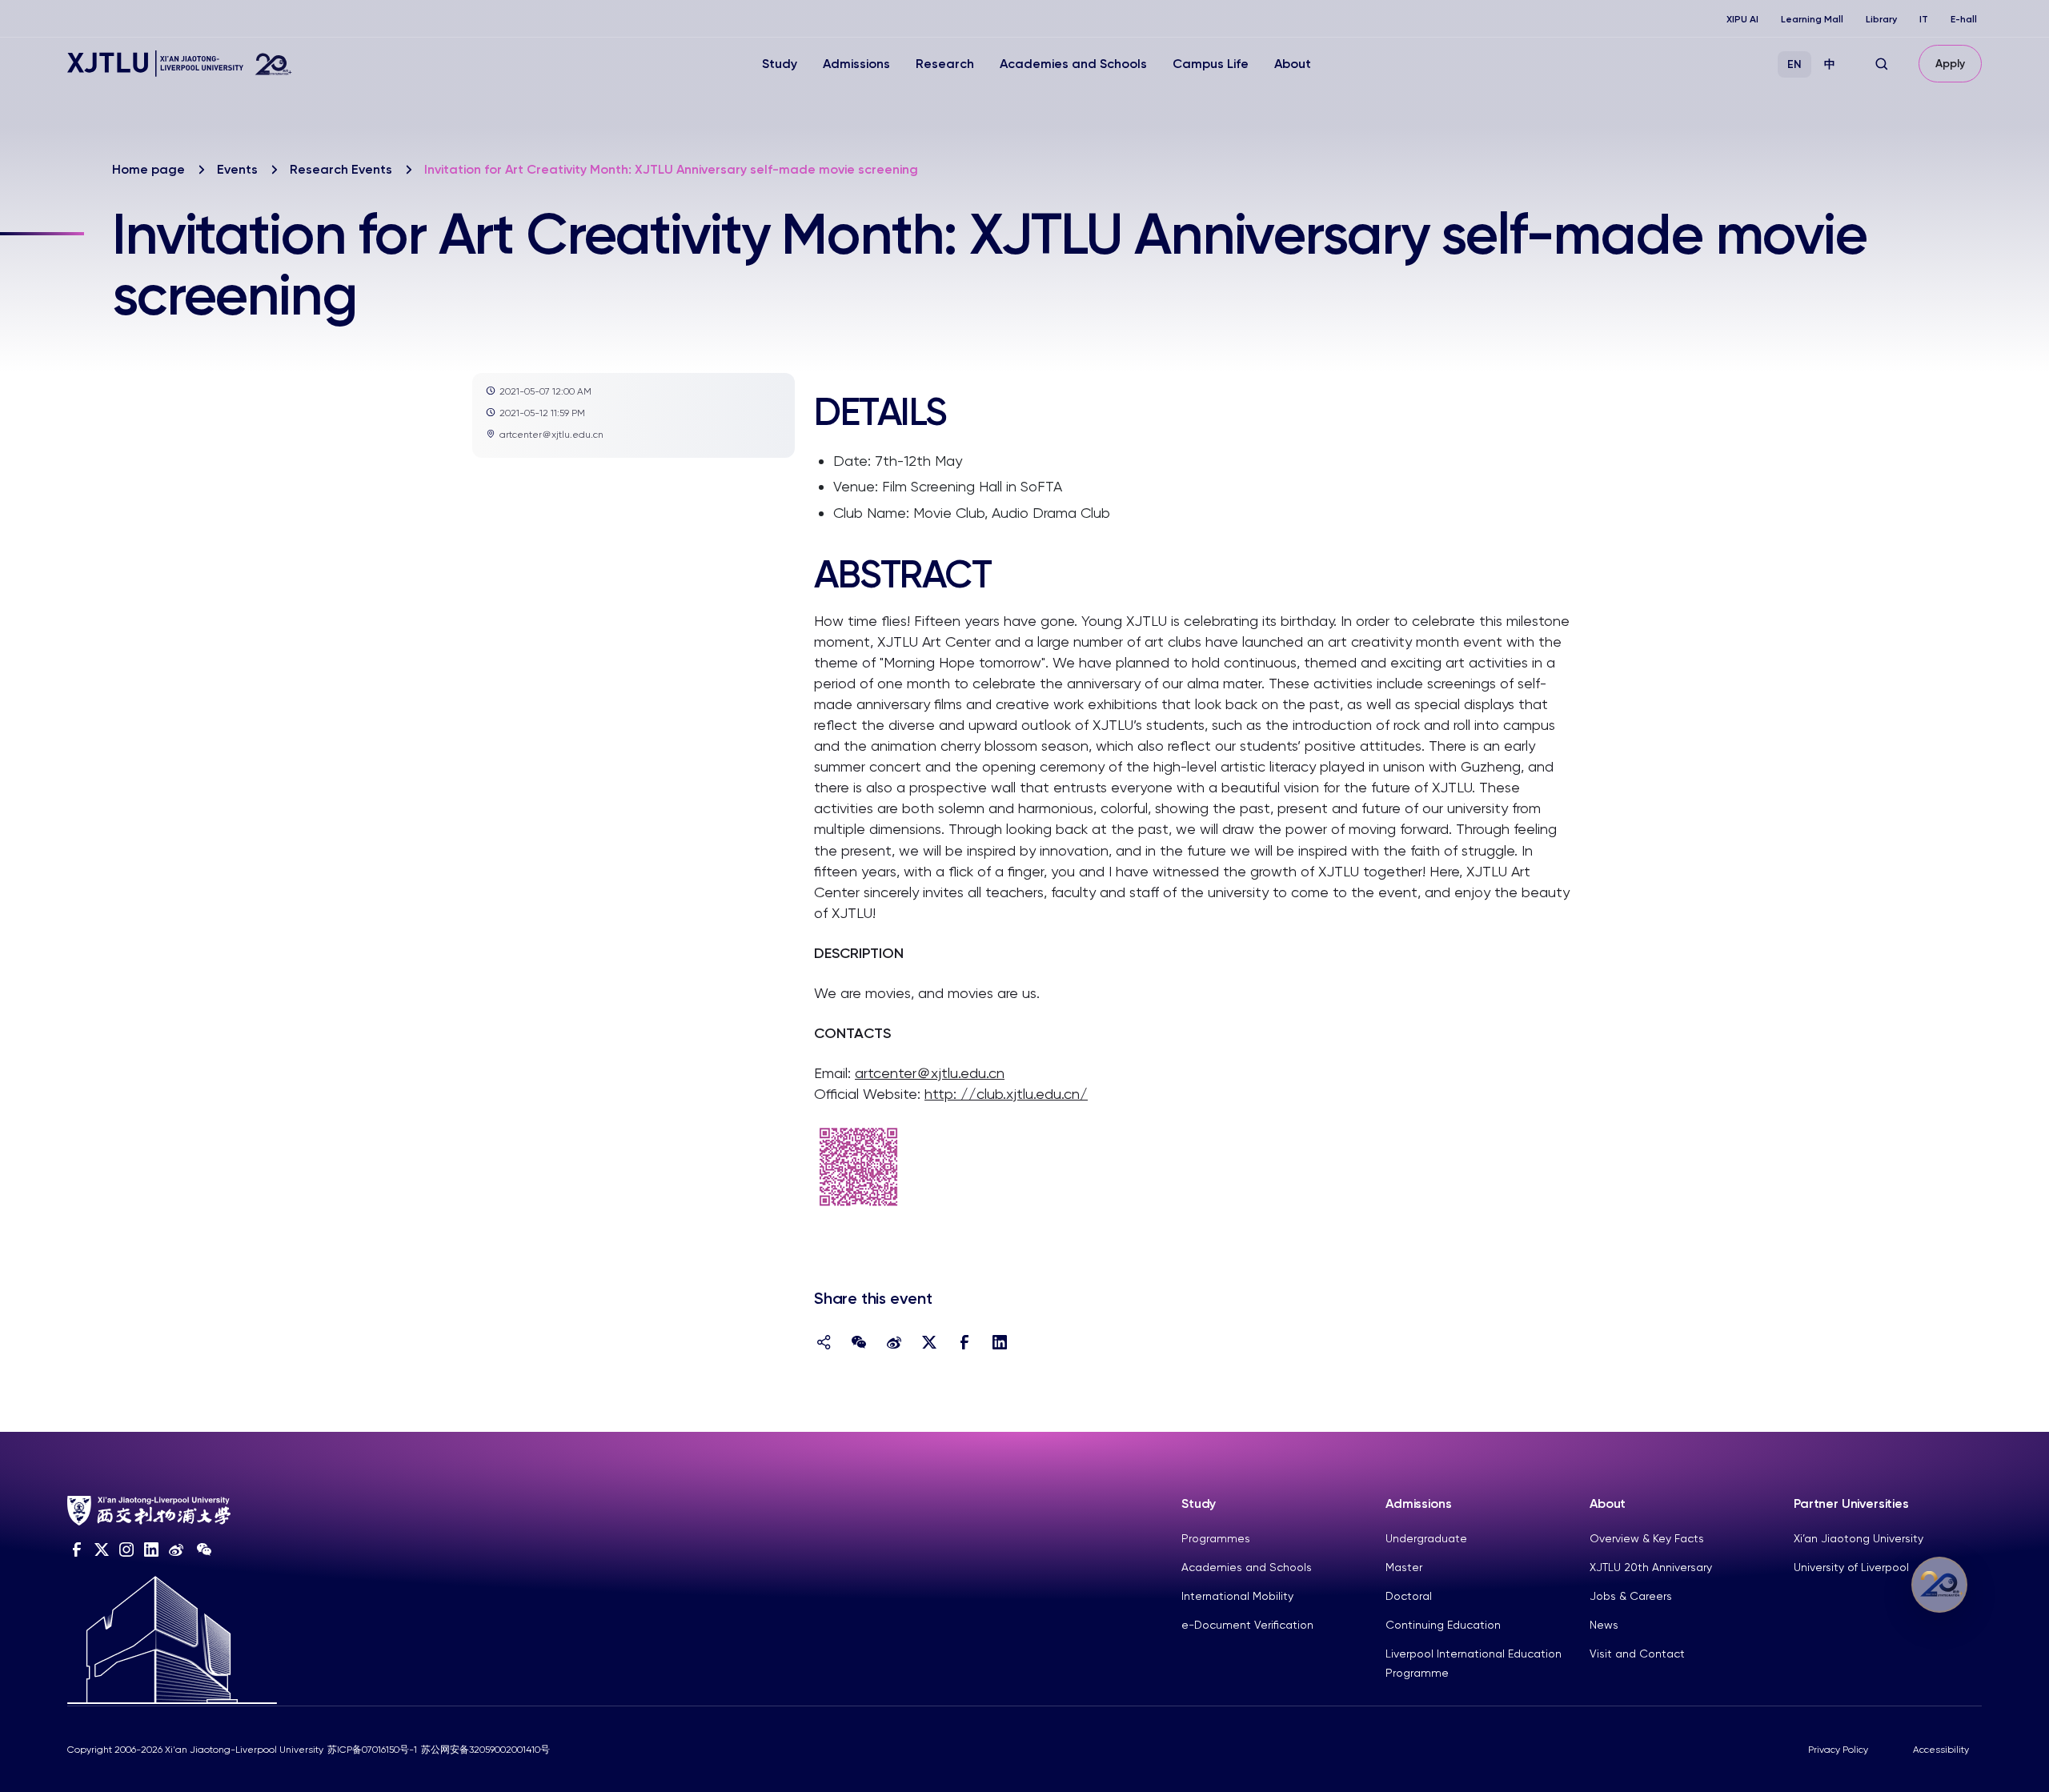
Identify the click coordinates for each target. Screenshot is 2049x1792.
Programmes (1216, 1538)
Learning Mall (1812, 19)
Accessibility (1941, 1750)
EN (1794, 64)
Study (780, 64)
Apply (1950, 64)
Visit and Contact (1637, 1654)
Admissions (856, 64)
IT (1924, 19)
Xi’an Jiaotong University (1859, 1538)
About (1293, 64)
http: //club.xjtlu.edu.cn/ (1006, 1094)
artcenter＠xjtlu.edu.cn (930, 1073)
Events (237, 169)
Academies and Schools (1073, 64)
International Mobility (1237, 1596)
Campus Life (1211, 64)
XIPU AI (1742, 19)
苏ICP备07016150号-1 (372, 1750)
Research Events (341, 169)
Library (1881, 19)
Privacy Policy (1838, 1750)
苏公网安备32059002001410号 (485, 1750)
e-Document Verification (1247, 1625)
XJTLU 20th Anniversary (1651, 1567)
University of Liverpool (1851, 1567)
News (1604, 1625)
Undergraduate (1426, 1538)
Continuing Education (1443, 1625)
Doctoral (1409, 1596)
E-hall (1964, 19)
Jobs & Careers (1631, 1596)
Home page (148, 169)
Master (1404, 1567)
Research (945, 64)
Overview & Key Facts (1647, 1538)
